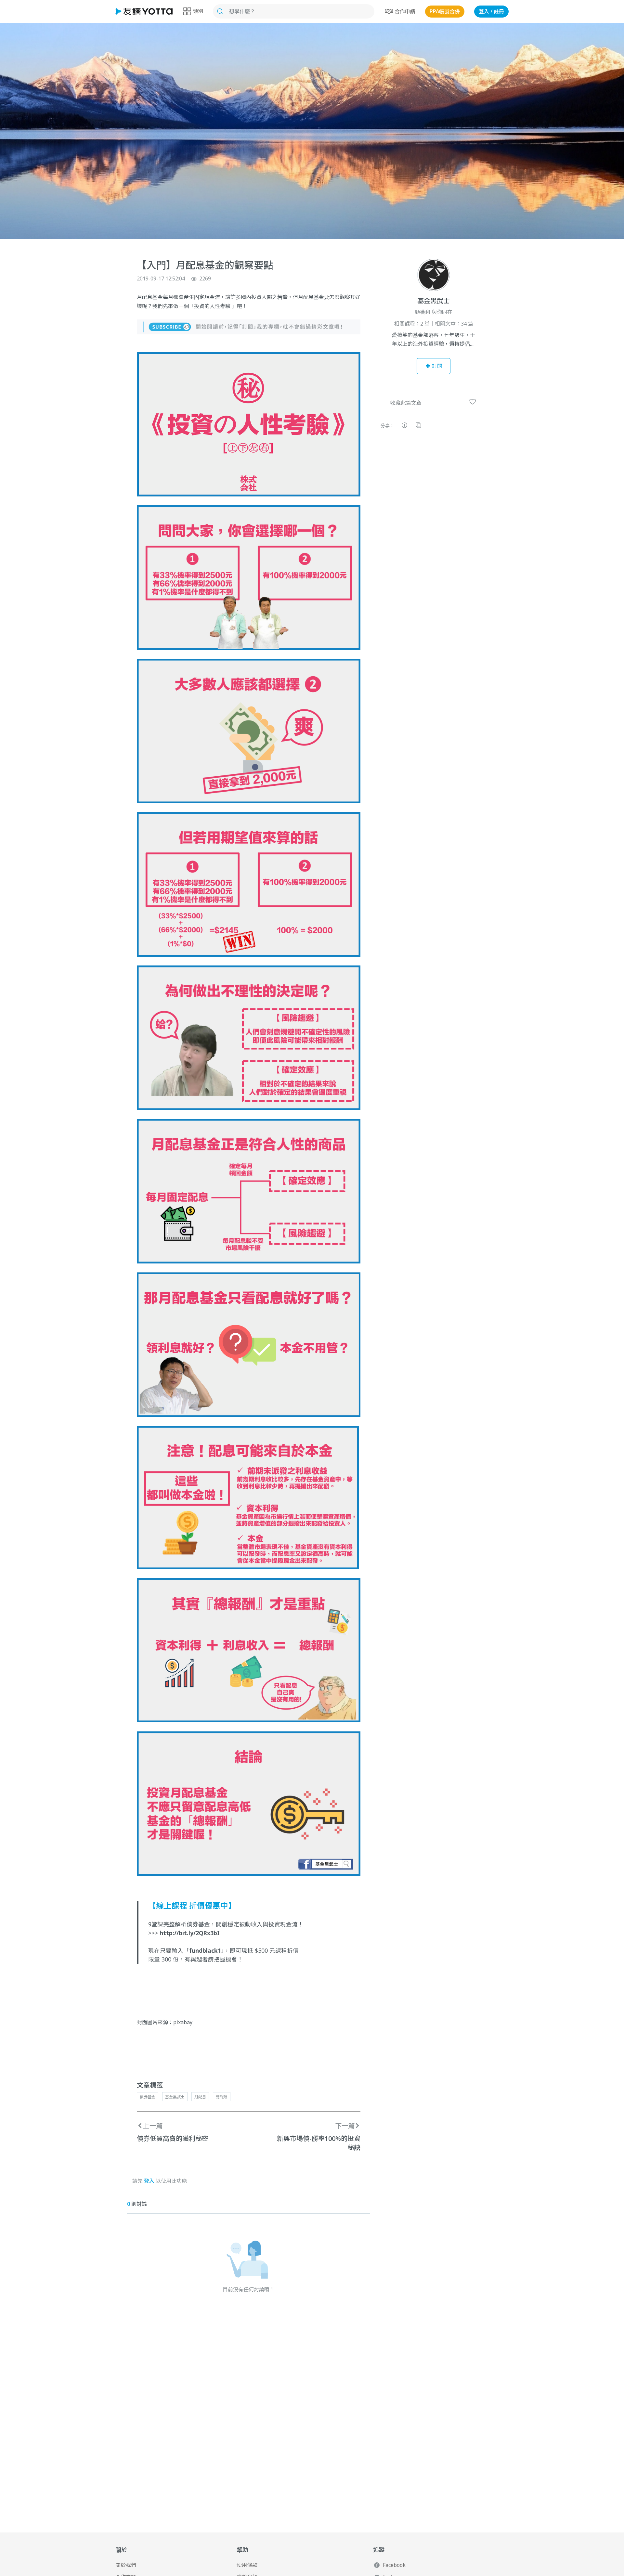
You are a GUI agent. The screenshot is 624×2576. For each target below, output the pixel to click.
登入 (149, 2181)
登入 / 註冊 (491, 11)
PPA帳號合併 (445, 11)
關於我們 (126, 2565)
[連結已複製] (418, 426)
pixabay (183, 2022)
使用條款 (247, 2565)
